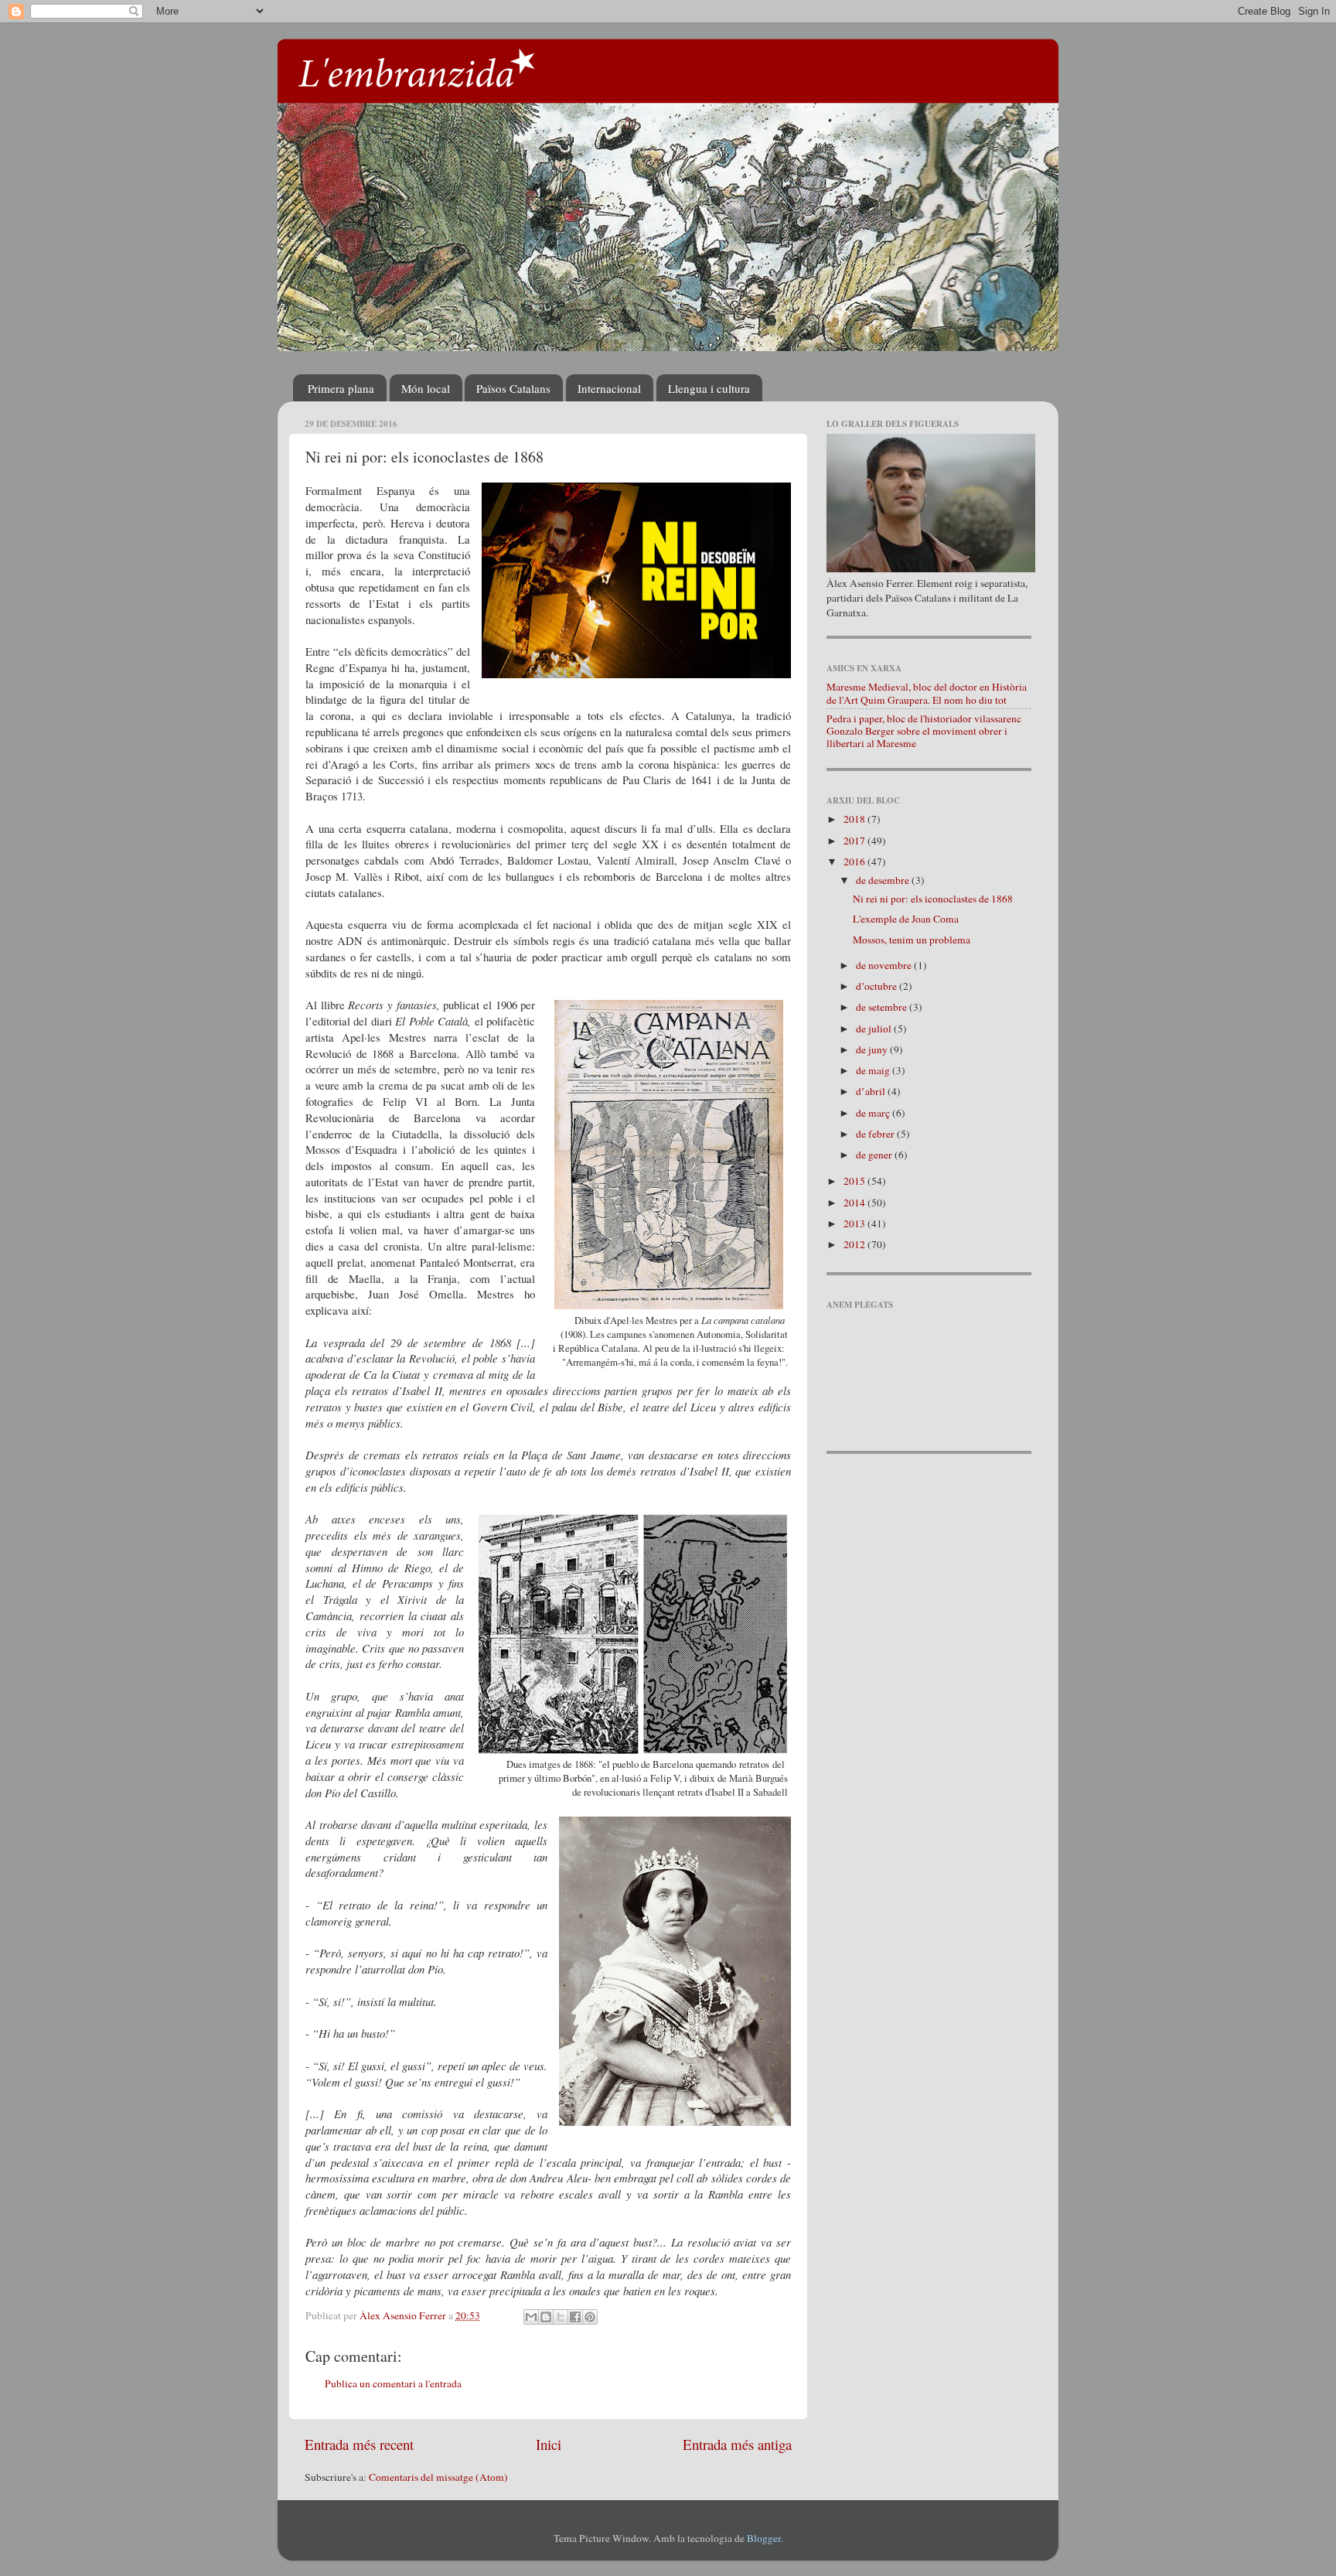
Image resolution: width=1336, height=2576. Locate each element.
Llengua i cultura (709, 388)
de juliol (875, 1029)
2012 (855, 1244)
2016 (855, 862)
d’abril (872, 1091)
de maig (874, 1070)
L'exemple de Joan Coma (906, 919)
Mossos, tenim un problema (912, 940)
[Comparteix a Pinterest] (590, 2317)
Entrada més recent (359, 2444)
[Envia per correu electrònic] (531, 2317)
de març (874, 1113)
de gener (875, 1155)
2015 (855, 1181)
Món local (426, 388)
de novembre (885, 965)
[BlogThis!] (546, 2317)
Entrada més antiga (737, 2444)
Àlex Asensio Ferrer (404, 2315)
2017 (855, 841)
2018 (855, 819)
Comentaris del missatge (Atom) (438, 2477)
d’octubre (878, 986)
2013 (855, 1223)
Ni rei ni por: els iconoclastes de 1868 (933, 899)
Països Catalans (513, 388)
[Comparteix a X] (561, 2317)
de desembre (884, 880)
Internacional (609, 388)
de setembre (883, 1007)
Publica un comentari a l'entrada (393, 2383)
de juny (873, 1049)
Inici (549, 2444)
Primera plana (341, 388)
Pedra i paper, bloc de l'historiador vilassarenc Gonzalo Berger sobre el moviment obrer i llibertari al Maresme (924, 731)
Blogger (764, 2538)
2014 (855, 1203)
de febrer (876, 1134)
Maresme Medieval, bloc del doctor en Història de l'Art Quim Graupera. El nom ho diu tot (927, 693)
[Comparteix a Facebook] (575, 2317)
